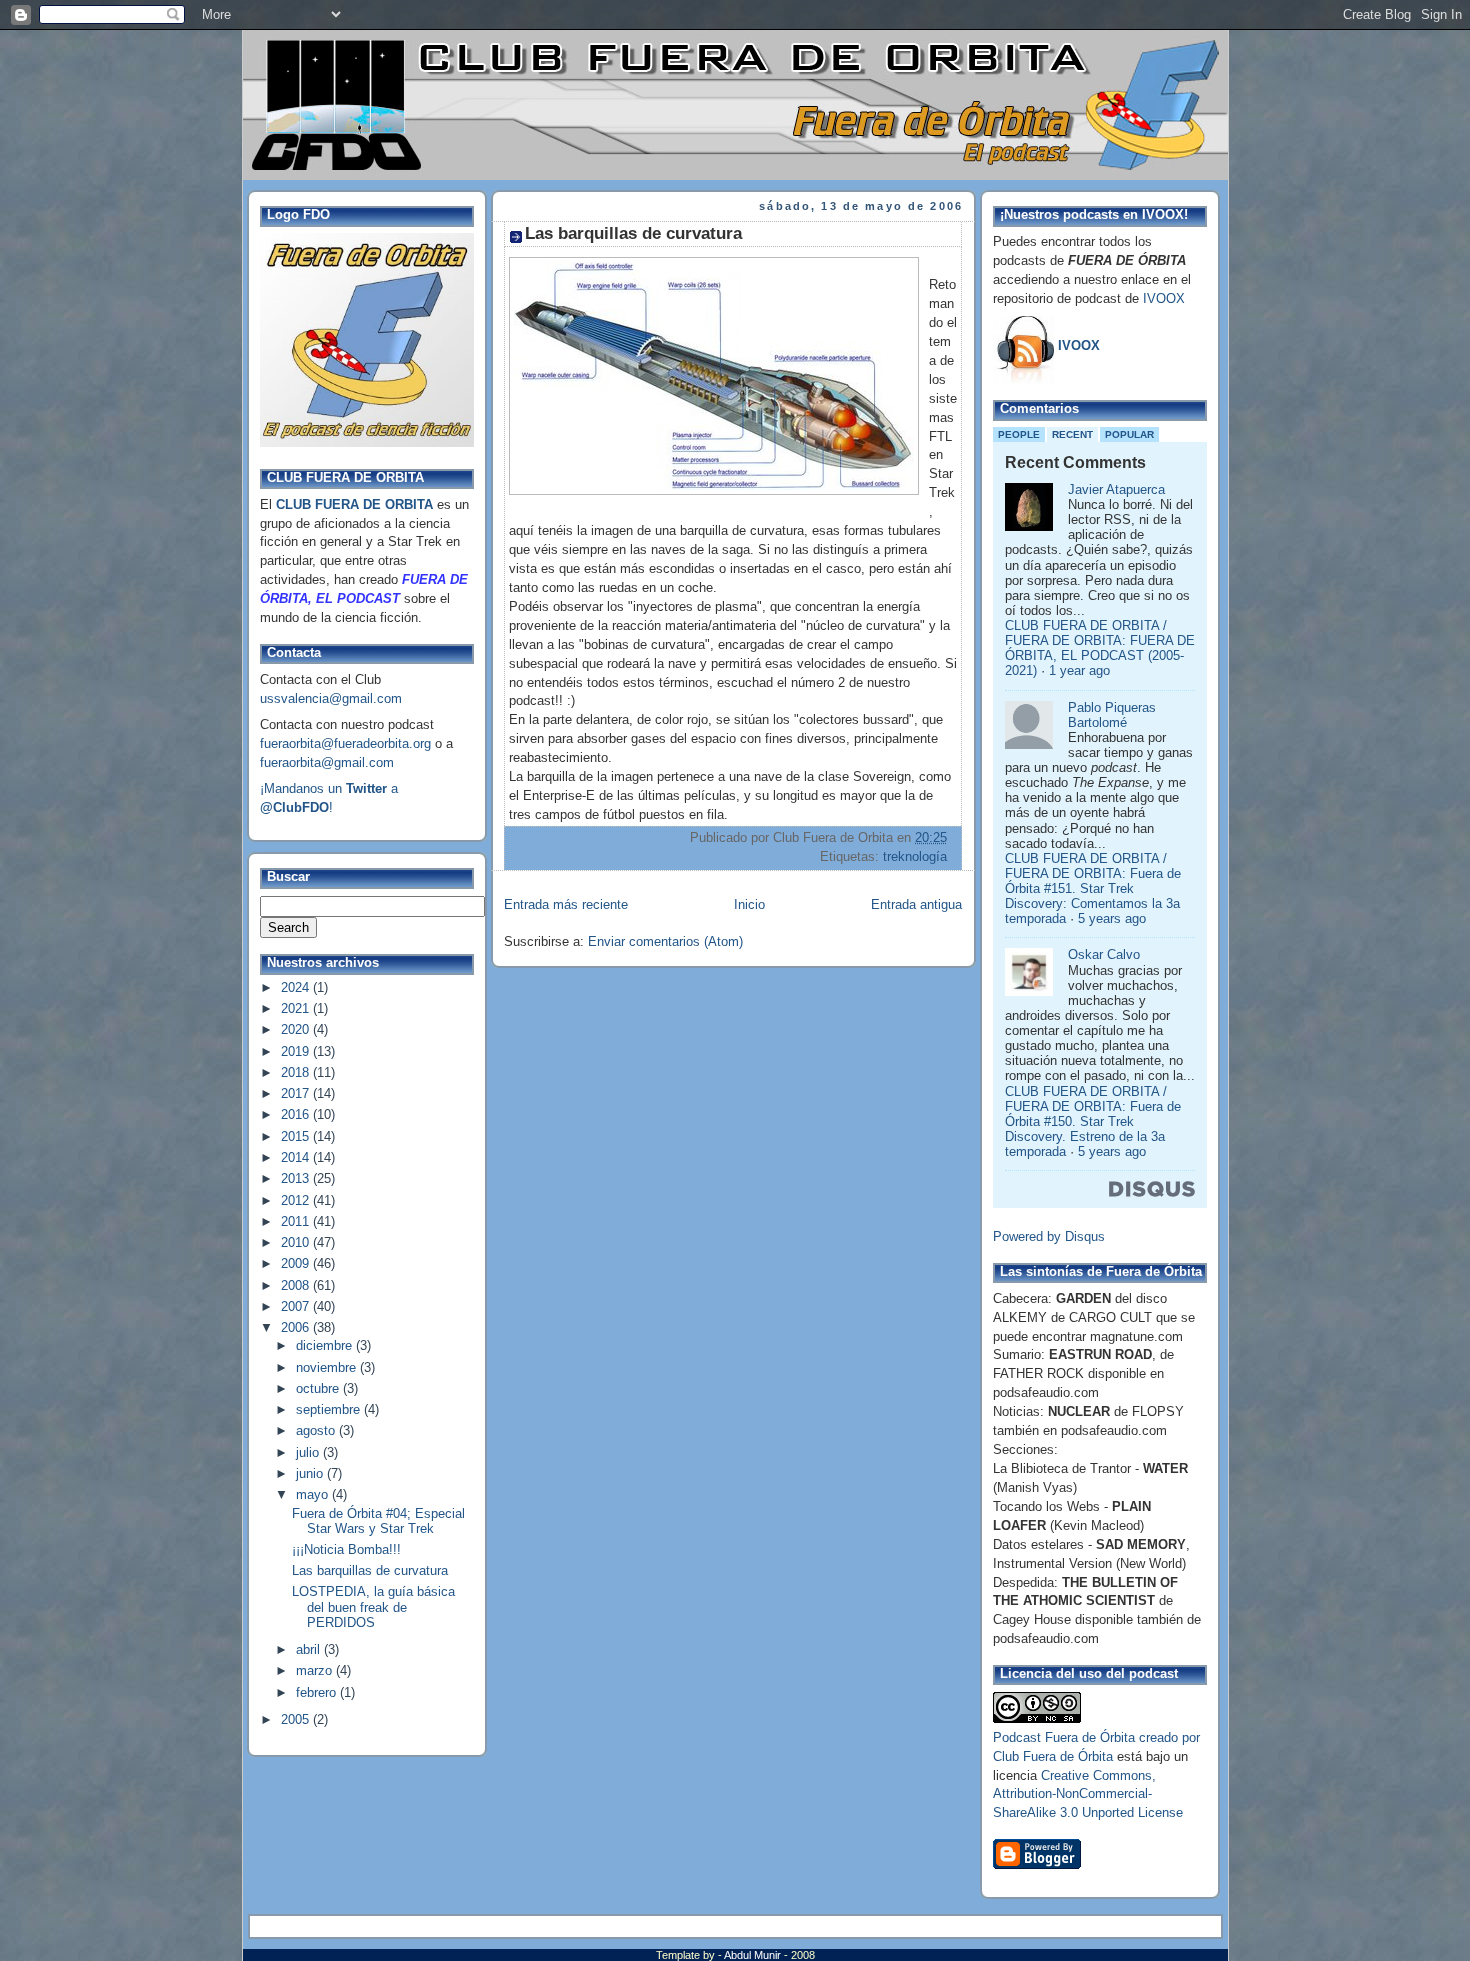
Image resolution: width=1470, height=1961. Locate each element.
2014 (297, 1158)
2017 (297, 1094)
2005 (297, 1720)
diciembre (326, 1346)
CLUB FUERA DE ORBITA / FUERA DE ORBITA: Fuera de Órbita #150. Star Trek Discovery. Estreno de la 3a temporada (1093, 1122)
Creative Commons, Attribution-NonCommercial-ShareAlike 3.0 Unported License (1088, 1795)
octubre (319, 1389)
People (1019, 434)
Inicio (749, 905)
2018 (297, 1073)
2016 (297, 1115)
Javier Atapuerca (1116, 490)
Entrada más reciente (566, 905)
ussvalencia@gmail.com (331, 699)
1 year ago (1079, 671)
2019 (297, 1052)
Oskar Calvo (1104, 955)
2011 (297, 1222)
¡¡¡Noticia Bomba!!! (346, 1550)
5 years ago (1112, 919)
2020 (297, 1030)
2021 (297, 1009)
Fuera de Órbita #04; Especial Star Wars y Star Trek (378, 1521)
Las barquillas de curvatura (370, 1571)
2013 (297, 1179)
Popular (1129, 434)
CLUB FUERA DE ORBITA (354, 505)
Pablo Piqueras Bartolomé (1112, 715)
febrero (318, 1693)
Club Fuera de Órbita (1053, 1757)
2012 (297, 1201)
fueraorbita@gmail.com (327, 763)
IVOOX (1164, 299)
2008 (297, 1286)
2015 (297, 1137)
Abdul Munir (754, 1955)
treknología (915, 857)
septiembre (330, 1410)
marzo (316, 1671)
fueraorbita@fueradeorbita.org (345, 744)
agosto (317, 1431)
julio (309, 1453)
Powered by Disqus (1049, 1237)
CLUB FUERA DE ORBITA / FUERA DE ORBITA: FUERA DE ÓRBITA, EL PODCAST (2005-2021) (1100, 648)
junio (311, 1474)
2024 (297, 988)
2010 (297, 1243)
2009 (297, 1264)
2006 (297, 1328)
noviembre (328, 1368)
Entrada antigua (916, 905)
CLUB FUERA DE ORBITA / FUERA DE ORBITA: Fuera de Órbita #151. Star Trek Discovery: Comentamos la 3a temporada (1093, 889)
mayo (314, 1495)
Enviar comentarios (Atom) (665, 942)
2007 (297, 1307)
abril (310, 1650)
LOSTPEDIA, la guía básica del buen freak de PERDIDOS (373, 1607)
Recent (1072, 434)
